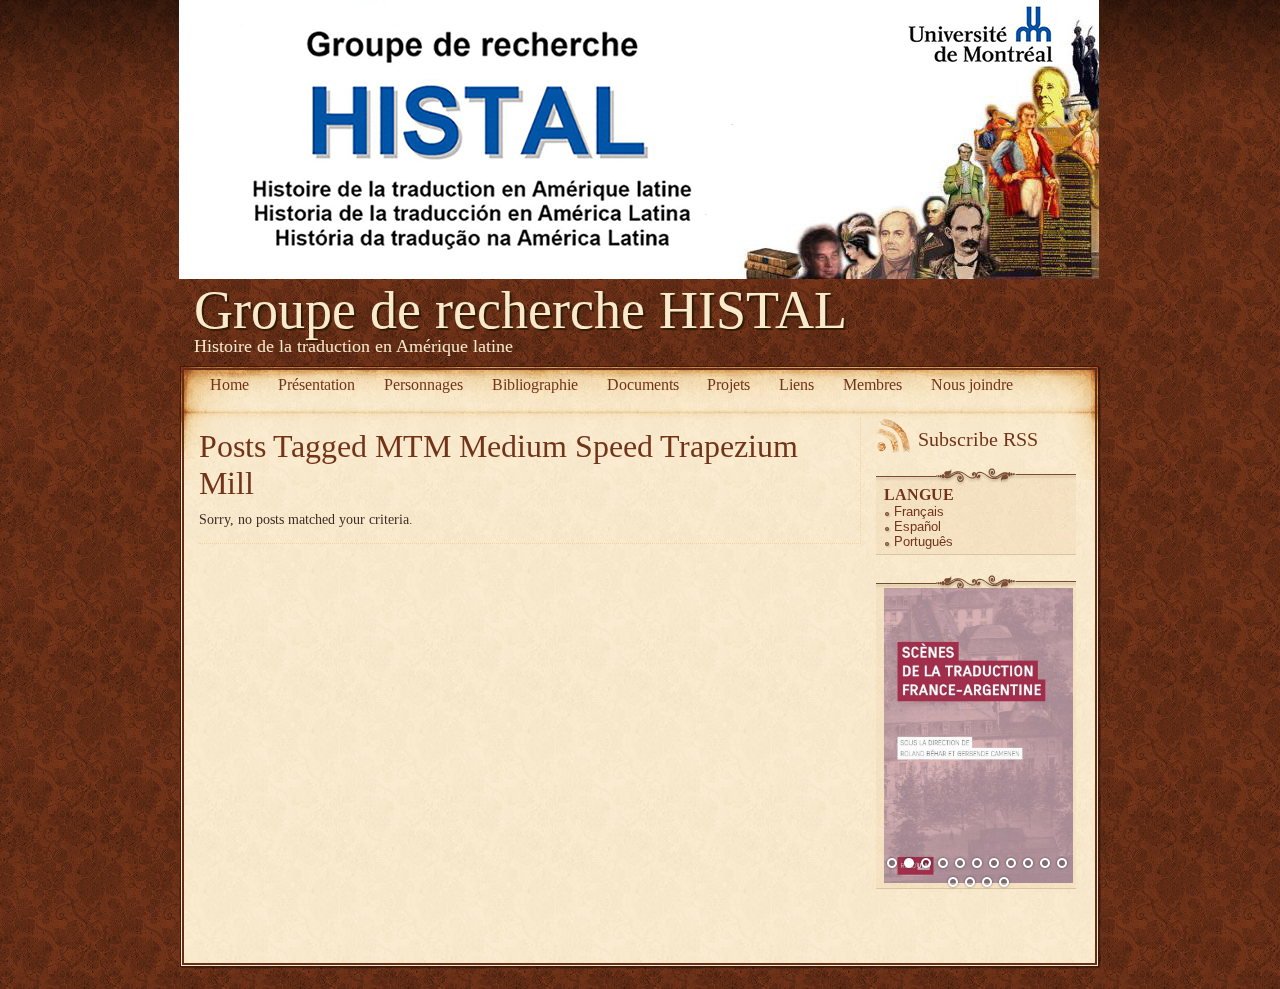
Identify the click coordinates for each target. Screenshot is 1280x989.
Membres (872, 384)
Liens (796, 384)
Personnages (423, 384)
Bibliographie (535, 384)
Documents (643, 384)
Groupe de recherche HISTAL (520, 310)
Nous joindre (972, 384)
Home (229, 384)
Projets (728, 384)
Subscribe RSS (978, 439)
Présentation (316, 384)
